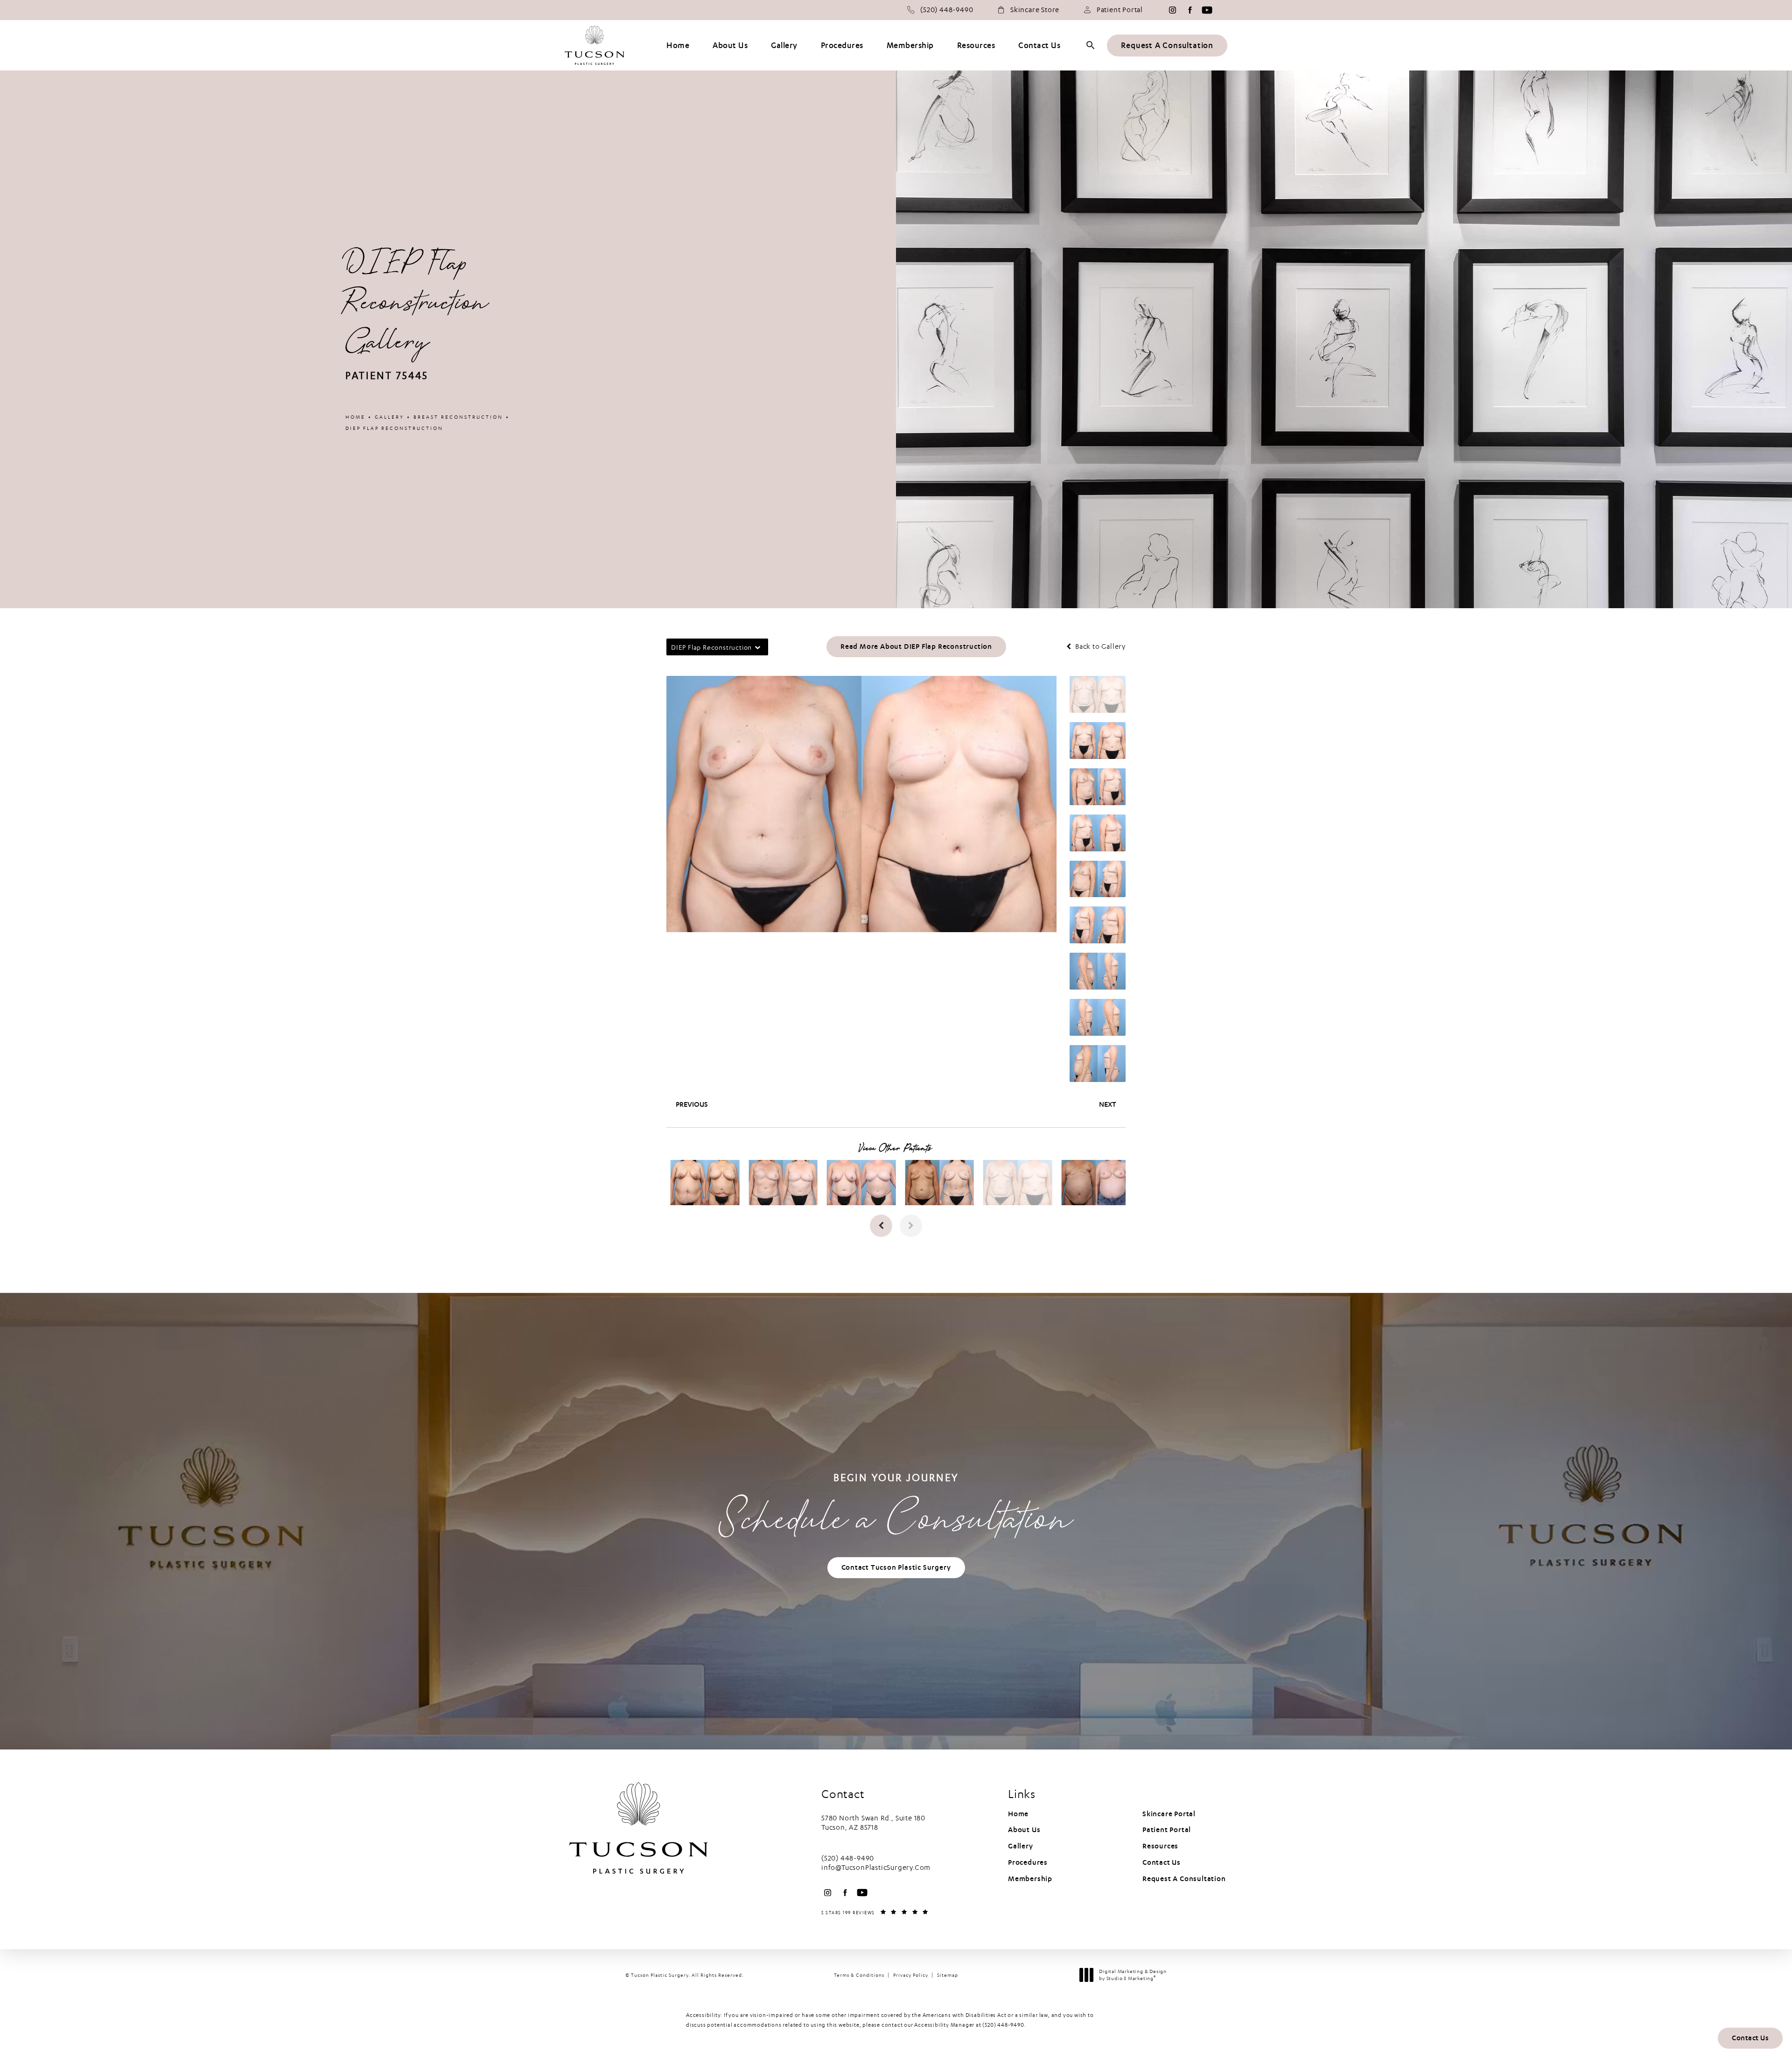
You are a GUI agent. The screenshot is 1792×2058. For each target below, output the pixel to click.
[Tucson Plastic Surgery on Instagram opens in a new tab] (1172, 10)
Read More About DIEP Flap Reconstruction (916, 646)
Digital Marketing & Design (1133, 1975)
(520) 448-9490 (1003, 2025)
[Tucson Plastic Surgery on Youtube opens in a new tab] (1207, 10)
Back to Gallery (1099, 647)
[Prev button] (881, 1226)
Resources (1160, 1846)
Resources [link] (976, 46)
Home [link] (678, 46)
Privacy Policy (911, 1975)
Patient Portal (1120, 10)
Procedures (1028, 1862)
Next (1108, 1104)
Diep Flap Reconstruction (394, 428)
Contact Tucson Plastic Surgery (896, 1567)
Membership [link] (910, 46)
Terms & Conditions (859, 1975)
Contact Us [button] (1750, 2038)
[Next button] (911, 1226)
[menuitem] (1172, 10)
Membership (1030, 1879)
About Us (1024, 1830)
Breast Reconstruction (458, 417)
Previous (692, 1104)
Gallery (389, 417)
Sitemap (948, 1975)
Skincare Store (1035, 10)
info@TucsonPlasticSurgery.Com (876, 1868)
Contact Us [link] (1039, 46)
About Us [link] (730, 46)
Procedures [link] (842, 46)
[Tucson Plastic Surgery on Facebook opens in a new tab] (1190, 10)
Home (355, 417)
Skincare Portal (1169, 1814)
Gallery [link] (784, 46)
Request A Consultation (1167, 46)
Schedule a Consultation (896, 1510)
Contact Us (1162, 1862)
